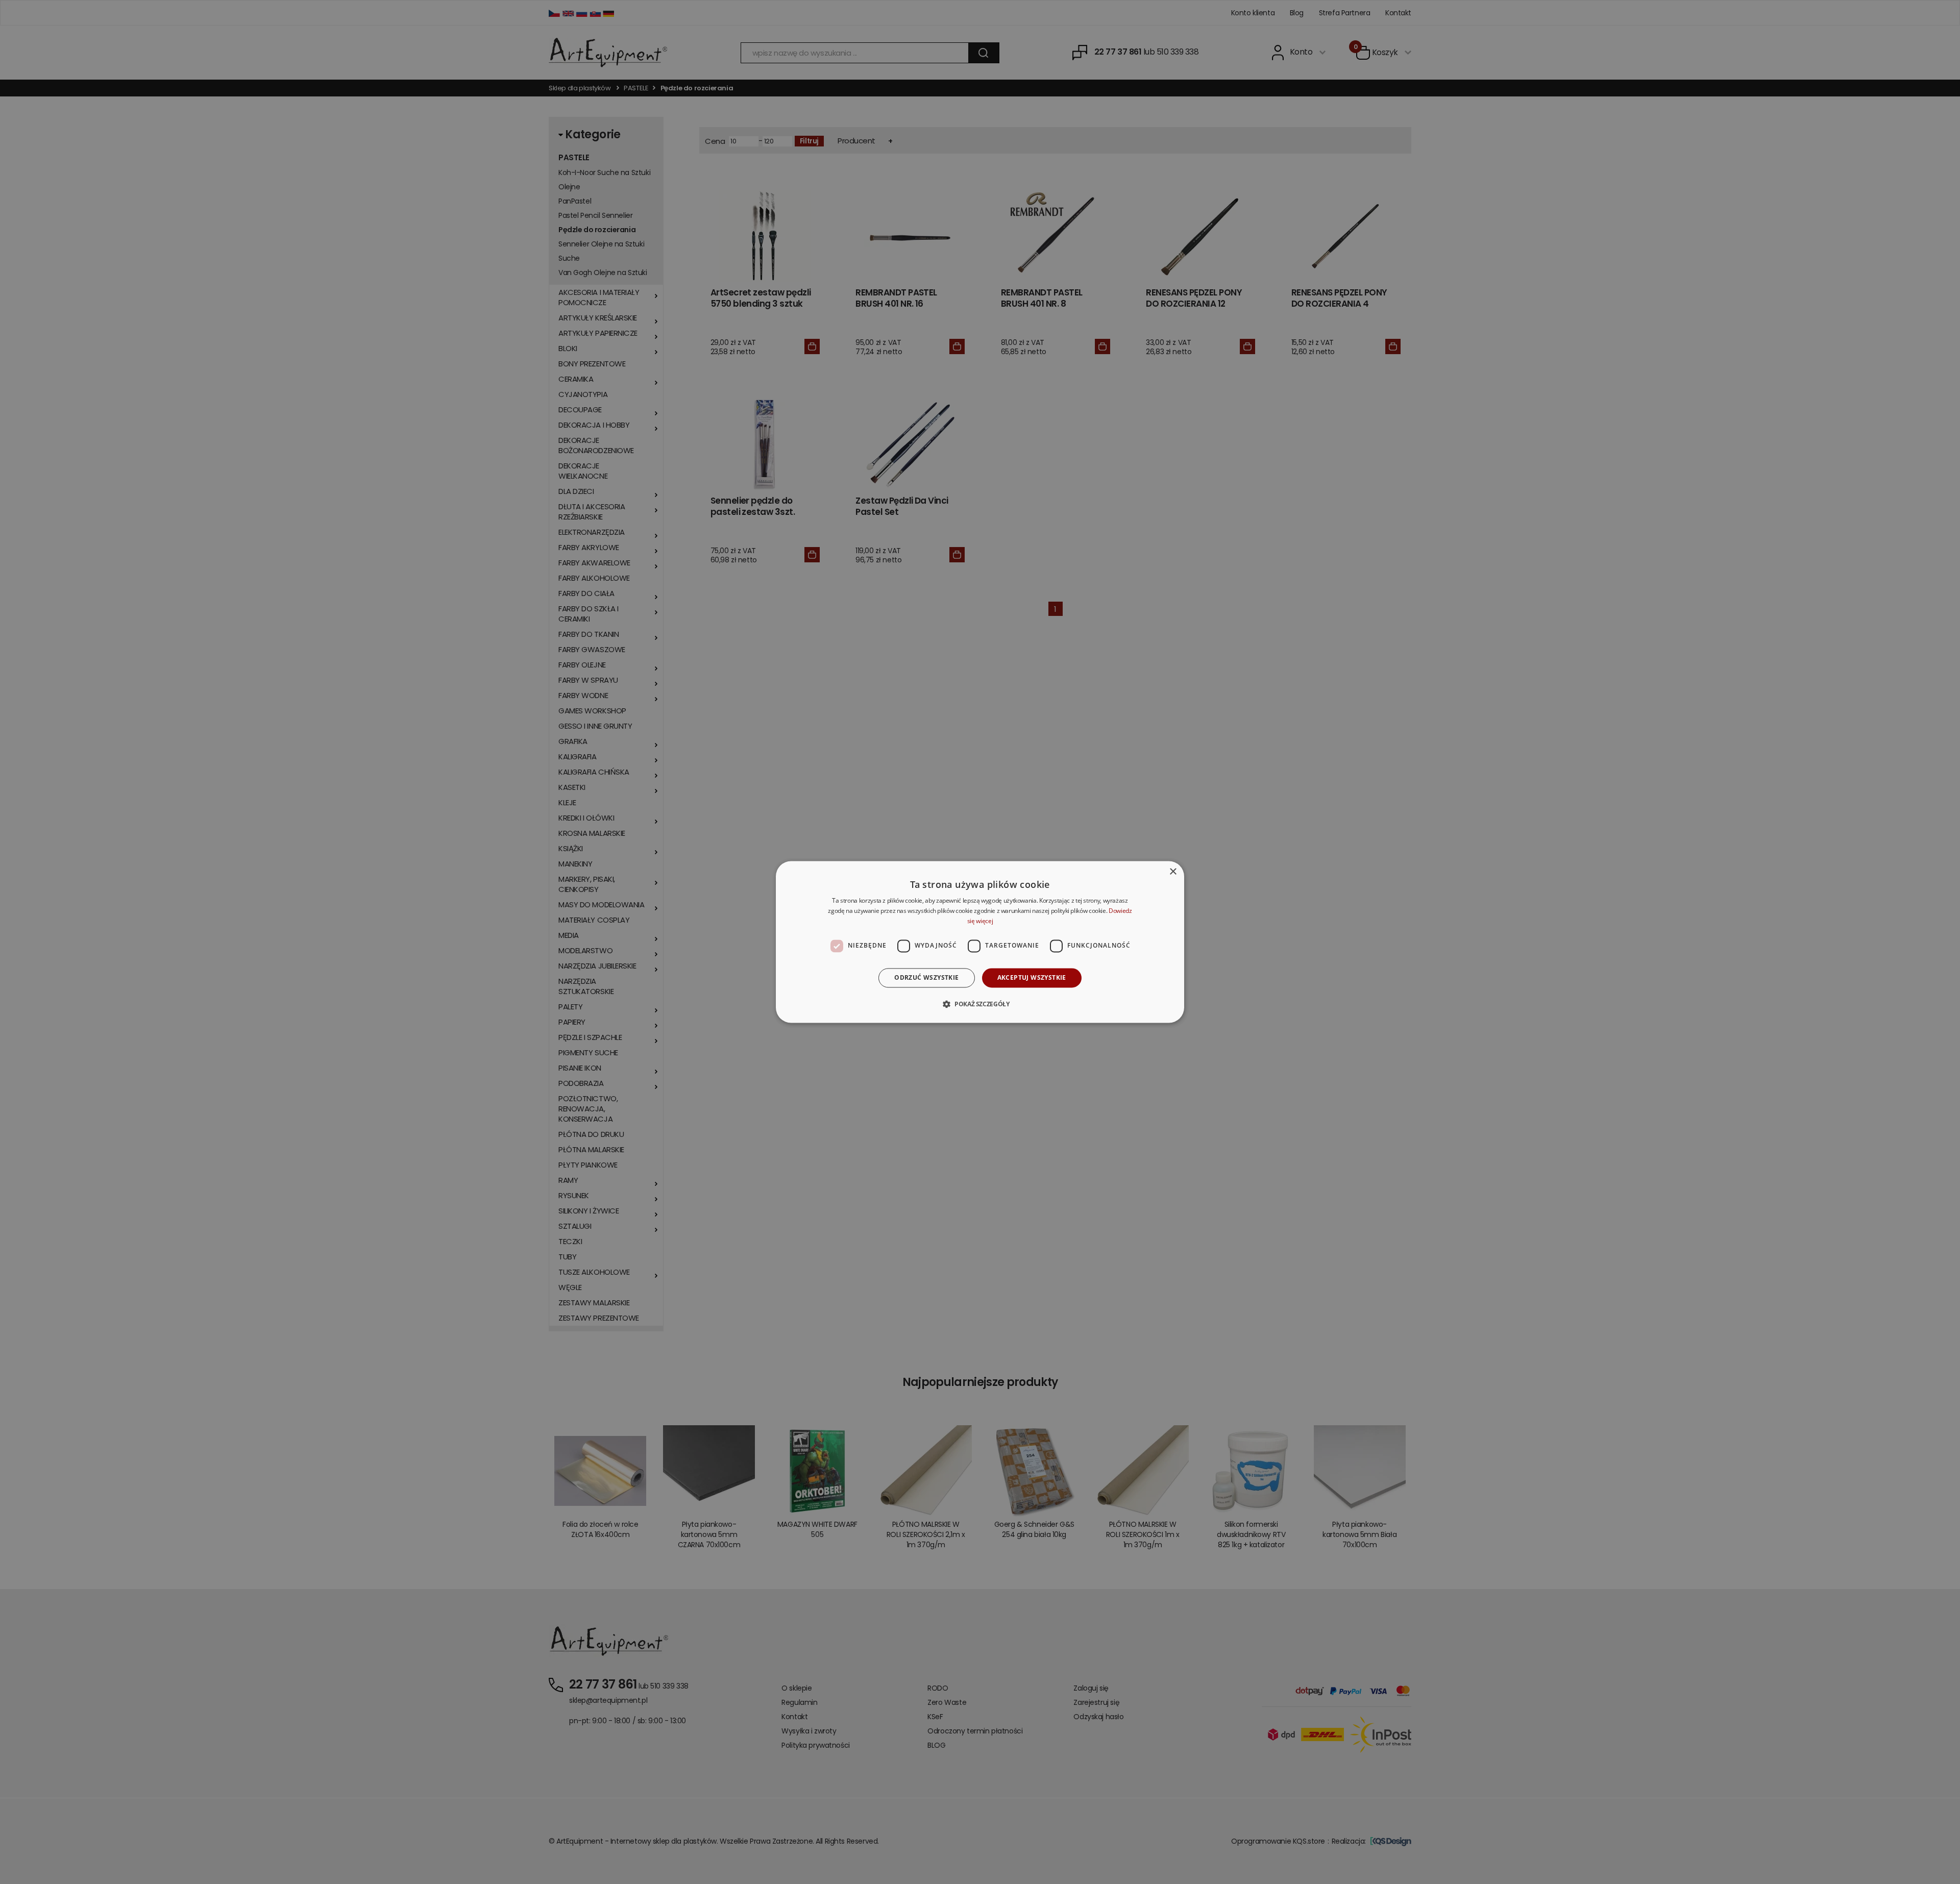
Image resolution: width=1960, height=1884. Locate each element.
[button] (980, 1004)
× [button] (1173, 872)
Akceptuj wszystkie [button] (1032, 977)
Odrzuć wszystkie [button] (926, 977)
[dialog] (980, 942)
